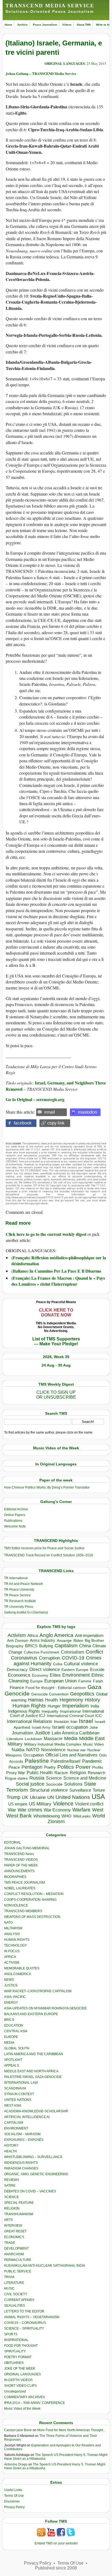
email (50, 1112)
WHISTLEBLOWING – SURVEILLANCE (33, 2157)
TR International (16, 1578)
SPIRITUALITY (15, 2351)
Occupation (34, 1755)
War (12, 1810)
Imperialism (76, 1706)
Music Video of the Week (22, 2409)
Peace (14, 1767)
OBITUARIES (14, 2363)
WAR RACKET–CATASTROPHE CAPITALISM (38, 1991)
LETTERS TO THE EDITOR (24, 2311)
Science (54, 1778)
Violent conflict (89, 1804)
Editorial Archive (16, 1509)
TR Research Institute (20, 1601)
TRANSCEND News (19, 1854)
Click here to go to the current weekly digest (46, 1234)
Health (52, 1700)
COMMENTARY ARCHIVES (24, 2397)
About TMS (84, 25)
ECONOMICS (14, 2237)
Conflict (94, 1652)
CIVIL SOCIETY (16, 2294)
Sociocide (54, 1784)
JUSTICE (11, 1985)
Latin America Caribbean (76, 1733)
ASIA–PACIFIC (15, 1997)
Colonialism (72, 1652)
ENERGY (11, 2003)
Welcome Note (15, 1526)
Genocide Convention (50, 1694)
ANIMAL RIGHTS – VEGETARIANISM (32, 2317)
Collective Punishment (42, 1652)
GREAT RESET (15, 2231)
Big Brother (94, 1640)
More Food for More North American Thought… (72, 2430)
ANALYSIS (12, 1934)
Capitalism (66, 1645)
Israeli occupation (70, 1727)
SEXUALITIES (15, 2306)
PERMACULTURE (18, 2260)
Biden (78, 1640)
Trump (13, 1797)
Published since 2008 (56, 2568)
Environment (76, 1675)
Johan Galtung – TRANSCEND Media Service (41, 73)
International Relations (29, 1721)
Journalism (23, 1733)
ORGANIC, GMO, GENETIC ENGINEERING (36, 2174)
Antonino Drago (16, 2464)
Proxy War (16, 1773)
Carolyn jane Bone (18, 2430)
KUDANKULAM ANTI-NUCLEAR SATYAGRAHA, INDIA (45, 2266)
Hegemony (71, 1700)
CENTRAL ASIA (16, 2031)
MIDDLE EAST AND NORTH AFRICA (31, 2071)
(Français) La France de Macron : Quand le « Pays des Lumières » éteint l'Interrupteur (58, 1281)
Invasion (61, 1722)
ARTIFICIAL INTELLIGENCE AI (27, 2117)
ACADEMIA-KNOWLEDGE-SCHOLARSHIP (36, 2111)
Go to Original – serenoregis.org (35, 1099)
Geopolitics (82, 1694)
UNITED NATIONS (18, 2100)
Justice (42, 1733)
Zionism (56, 1822)
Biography (15, 1646)
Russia (37, 1778)
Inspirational (70, 1711)
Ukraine (38, 1797)
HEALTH (10, 2151)
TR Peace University (19, 1590)
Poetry (50, 1767)
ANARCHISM (14, 2254)
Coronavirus (24, 1658)
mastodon (88, 1112)
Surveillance (80, 1790)
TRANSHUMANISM (19, 2214)
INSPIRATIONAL (16, 2340)
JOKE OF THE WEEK (20, 2369)
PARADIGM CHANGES (21, 2168)
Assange (64, 1641)
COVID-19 (73, 1658)
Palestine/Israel (66, 1761)
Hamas (36, 1700)
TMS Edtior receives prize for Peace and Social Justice (44, 1548)
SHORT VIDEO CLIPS (20, 2386)
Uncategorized (15, 2391)
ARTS (8, 2220)
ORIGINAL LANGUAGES (65, 63)
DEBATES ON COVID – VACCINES (30, 2191)
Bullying (46, 1646)
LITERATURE (14, 2283)
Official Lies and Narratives (71, 1755)
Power (83, 1767)
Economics (19, 1675)
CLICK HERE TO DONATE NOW (56, 1313)
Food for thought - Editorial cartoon (56, 1688)
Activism (17, 1635)
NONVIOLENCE (16, 1905)
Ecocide (97, 1670)
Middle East (92, 1738)
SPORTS (11, 2334)
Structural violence (49, 1790)
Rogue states (16, 1778)
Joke (94, 1727)
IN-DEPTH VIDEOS (18, 2380)
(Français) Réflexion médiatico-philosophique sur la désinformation (59, 1261)
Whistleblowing (47, 1816)
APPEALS (12, 2065)
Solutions (73, 1784)
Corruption (49, 1658)
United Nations (73, 1797)
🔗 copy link (53, 1123)
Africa (33, 1635)
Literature (15, 1739)
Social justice (30, 1784)
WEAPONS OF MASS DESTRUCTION (32, 1917)
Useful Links (13, 2490)
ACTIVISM (12, 1963)
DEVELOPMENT (16, 2248)
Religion (78, 1773)
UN (51, 1797)
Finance (17, 1688)
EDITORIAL (13, 1842)
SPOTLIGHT (13, 2060)
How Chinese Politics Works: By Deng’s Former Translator (47, 1487)
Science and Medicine (85, 1778)
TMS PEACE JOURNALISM (24, 1883)
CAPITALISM (14, 2123)
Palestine (37, 1761)
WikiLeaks (82, 1816)
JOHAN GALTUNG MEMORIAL (27, 1848)
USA (98, 1797)
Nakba (18, 1750)
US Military (40, 1804)
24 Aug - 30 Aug (56, 1365)
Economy (40, 1675)
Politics (66, 1767)
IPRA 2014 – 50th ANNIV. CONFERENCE (35, 2403)
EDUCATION (14, 2025)
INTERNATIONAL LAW (21, 2083)
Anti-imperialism (89, 1636)
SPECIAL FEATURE (19, 2203)
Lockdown (33, 1739)
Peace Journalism (45, 25)
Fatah (98, 1681)
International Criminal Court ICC (74, 1716)
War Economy (57, 1810)
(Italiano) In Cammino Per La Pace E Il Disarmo (56, 1271)
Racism (61, 1773)
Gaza (94, 1687)
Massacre (53, 1739)
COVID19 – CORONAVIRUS (25, 2323)
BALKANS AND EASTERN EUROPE (31, 2014)
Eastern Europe (75, 1670)
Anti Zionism (18, 1641)
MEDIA (9, 2043)
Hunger (54, 1706)
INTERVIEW (13, 2226)
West (98, 1810)
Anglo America (56, 1635)
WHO (66, 1816)
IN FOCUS (12, 1951)
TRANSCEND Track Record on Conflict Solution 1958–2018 (49, 1555)
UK (25, 1797)
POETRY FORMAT (18, 2357)
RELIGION (12, 2208)
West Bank (19, 1816)
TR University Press (19, 1607)
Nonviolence (53, 1750)
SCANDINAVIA (15, 2088)
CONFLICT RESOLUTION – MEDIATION (34, 1894)
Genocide (17, 1693)
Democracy (17, 1669)
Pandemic (92, 1761)
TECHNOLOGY (15, 1945)
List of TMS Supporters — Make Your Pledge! (56, 1341)
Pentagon (32, 1767)
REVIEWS (12, 2180)
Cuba (58, 1664)
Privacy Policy (14, 2507)
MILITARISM (13, 1928)
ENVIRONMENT (16, 2128)
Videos (67, 25)
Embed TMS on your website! (56, 2543)
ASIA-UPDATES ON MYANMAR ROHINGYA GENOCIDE (45, 2008)
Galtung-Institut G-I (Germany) (26, 1612)
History (92, 1700)
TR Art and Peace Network (24, 1584)
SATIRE (10, 2186)
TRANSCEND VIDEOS (21, 1860)
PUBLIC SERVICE (18, 2271)
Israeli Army (41, 1727)
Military (15, 1744)
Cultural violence (81, 1664)
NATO (33, 1750)
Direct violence (45, 1669)
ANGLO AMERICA (18, 1974)
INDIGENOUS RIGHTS (21, 2163)
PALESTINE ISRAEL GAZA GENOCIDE (33, 2077)
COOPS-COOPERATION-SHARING (30, 1900)
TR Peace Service (17, 1595)
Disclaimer (12, 2501)
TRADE (10, 2243)
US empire (18, 1804)
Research (97, 1773)
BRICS (31, 1646)
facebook (23, 1123)
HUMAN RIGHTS (17, 1940)
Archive (23, 25)
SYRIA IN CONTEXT (19, 2094)
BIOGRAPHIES (15, 1877)
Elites (55, 1675)
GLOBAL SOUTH (17, 2048)
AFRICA (10, 1957)
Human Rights (29, 1706)
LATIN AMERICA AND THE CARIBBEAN (34, 2054)
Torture (99, 1790)
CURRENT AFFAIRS (19, 2300)
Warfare (81, 1810)
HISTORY (11, 2146)
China (85, 1646)
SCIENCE (11, 2197)
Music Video (93, 1744)
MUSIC (9, 2288)
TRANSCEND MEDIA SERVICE (50, 6)
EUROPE (11, 2037)
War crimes (30, 1810)
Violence (63, 1804)
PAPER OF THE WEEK (21, 1865)
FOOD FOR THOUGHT (21, 2346)
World (99, 1816)
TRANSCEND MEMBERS (23, 1911)
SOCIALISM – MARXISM (22, 2134)
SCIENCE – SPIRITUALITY (24, 2329)
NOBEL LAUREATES (20, 1888)
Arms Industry (43, 1640)
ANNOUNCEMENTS (19, 1871)
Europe (36, 1681)
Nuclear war (76, 1750)
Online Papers (15, 1515)
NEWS (9, 1980)
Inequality (50, 1711)
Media (71, 1738)
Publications (13, 1521)
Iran (74, 1722)
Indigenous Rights (24, 1711)
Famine (85, 1681)
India (95, 1706)
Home (8, 25)
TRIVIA (9, 2277)
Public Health (40, 1773)
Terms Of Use (14, 2496)
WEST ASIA (13, 2106)
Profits (98, 1767)
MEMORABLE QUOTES (22, 1968)
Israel (86, 1721)
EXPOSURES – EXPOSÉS (24, 2140)
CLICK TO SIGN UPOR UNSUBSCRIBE (56, 1395)
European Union (60, 1681)
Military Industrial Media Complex (53, 1744)
